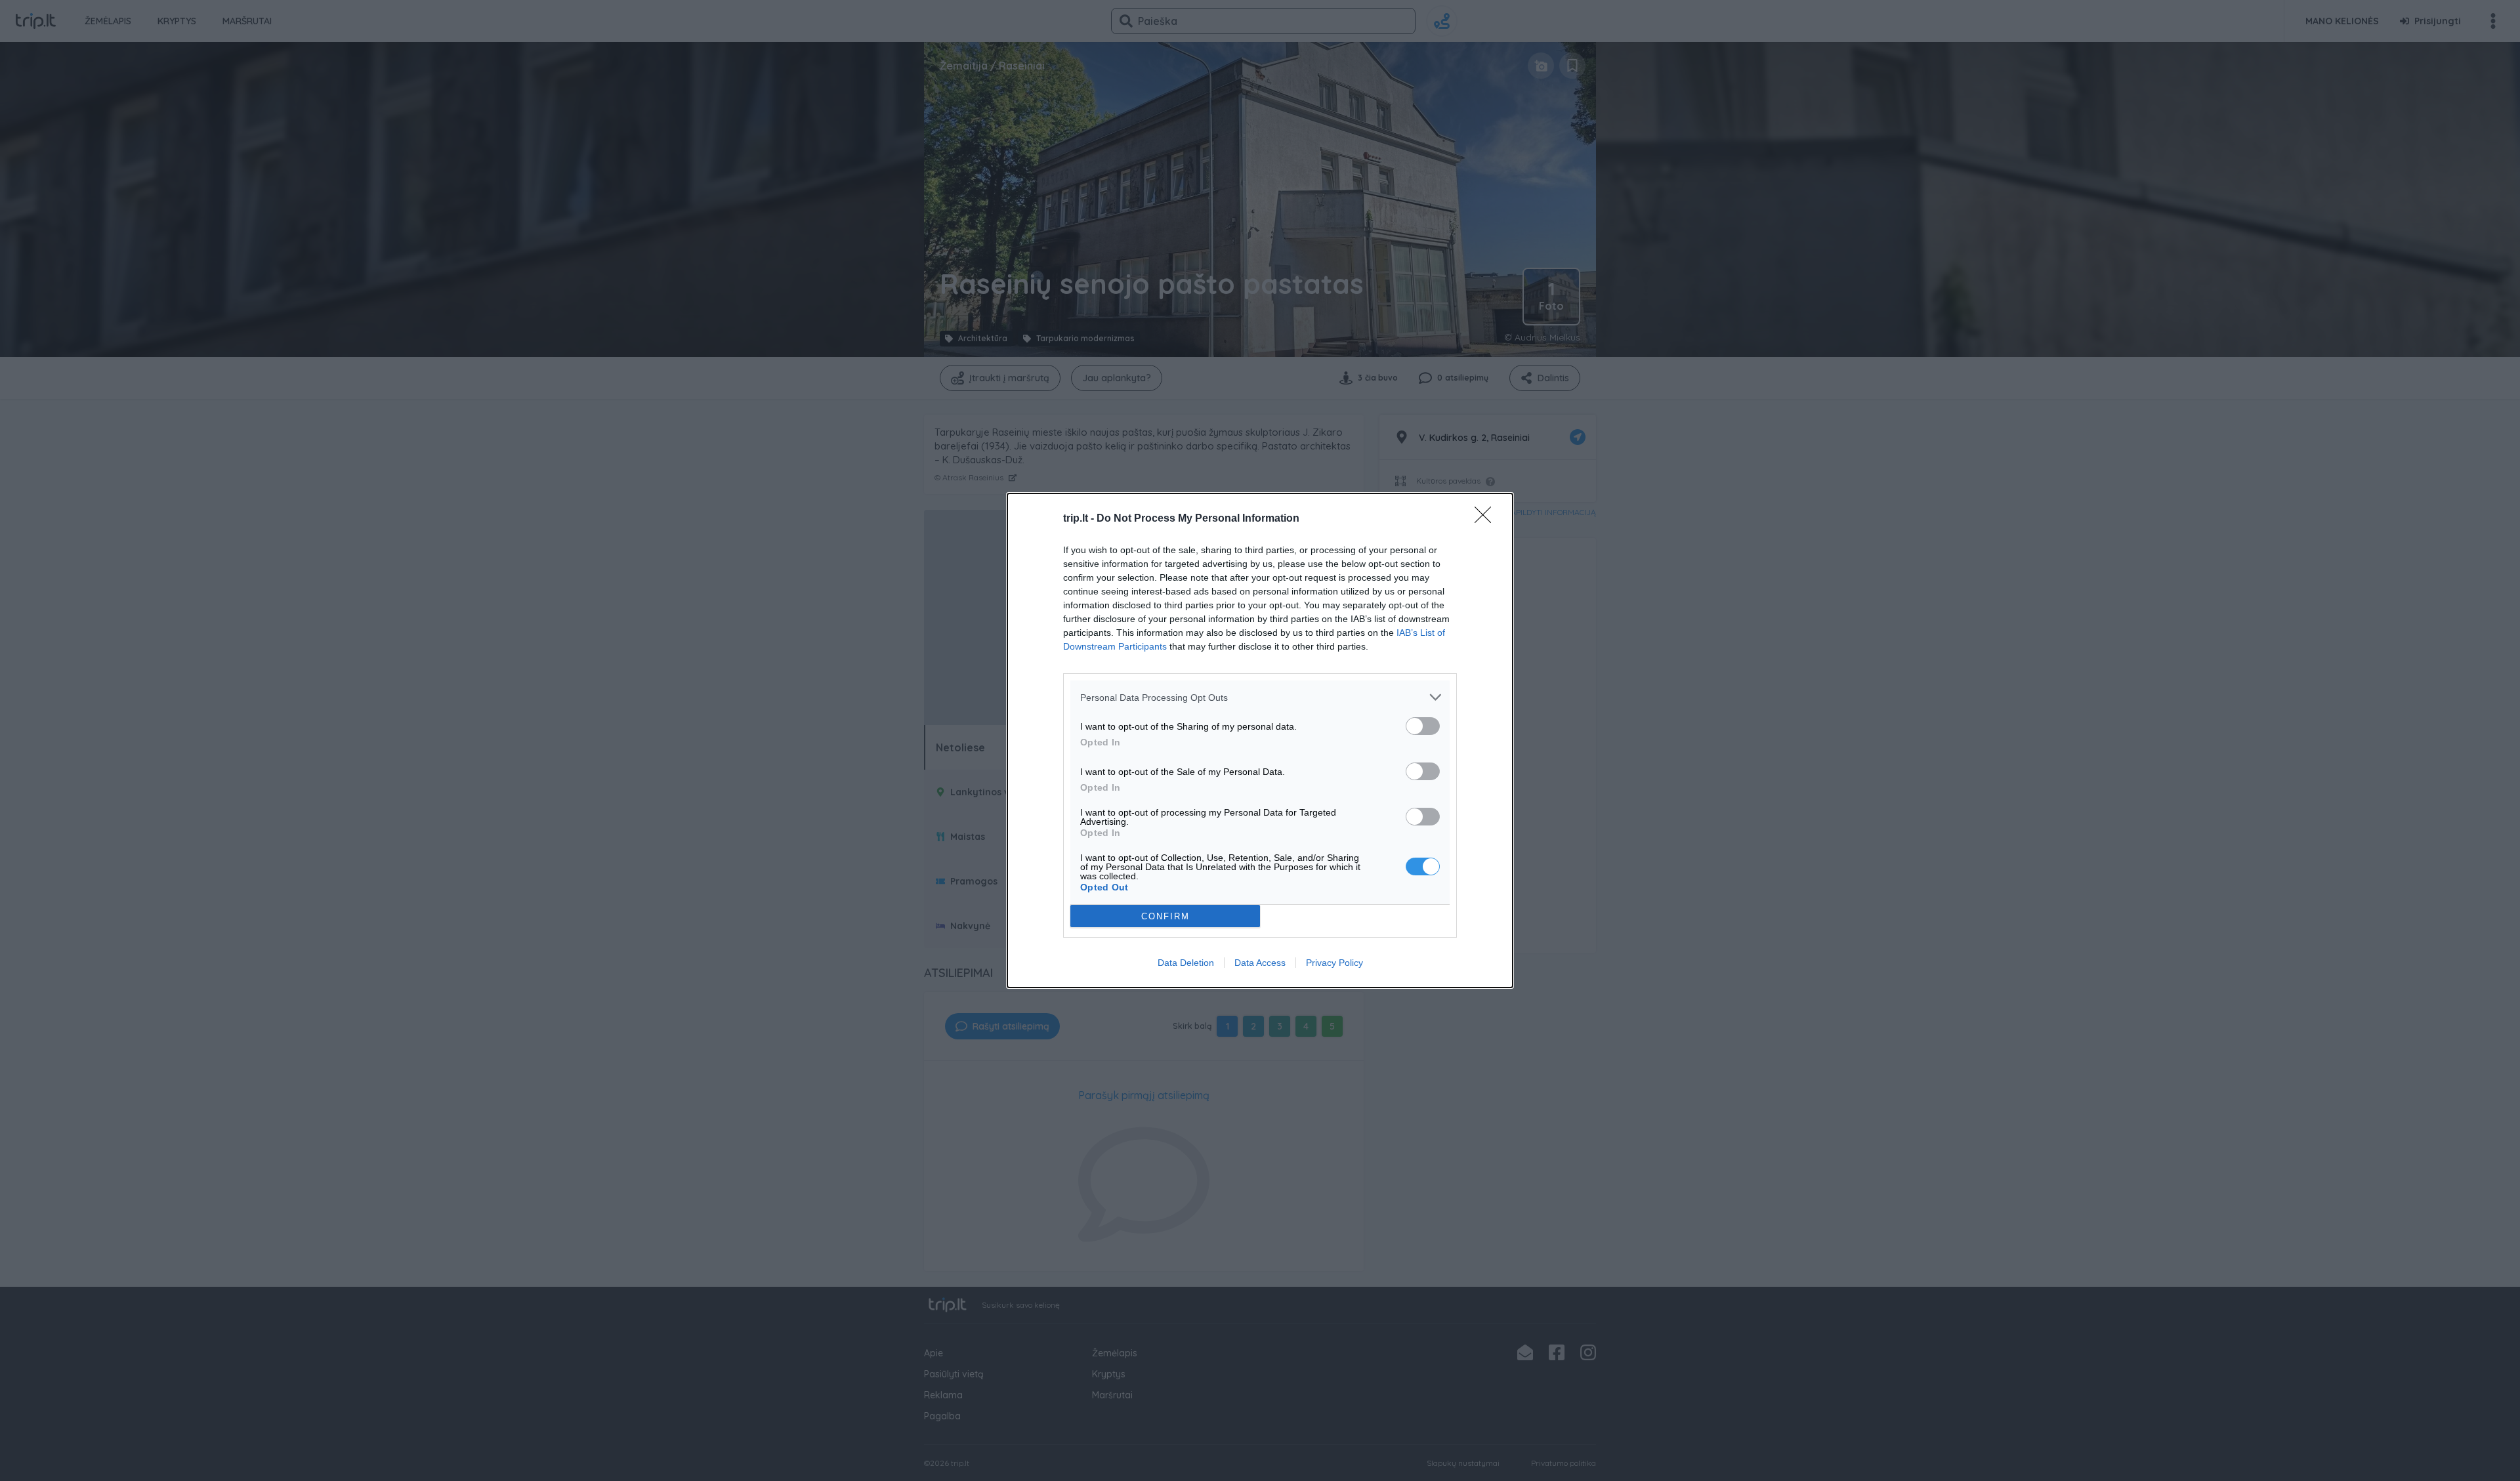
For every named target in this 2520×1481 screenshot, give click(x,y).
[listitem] (1260, 697)
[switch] (1423, 726)
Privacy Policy (1334, 963)
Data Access (1260, 963)
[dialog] (1260, 740)
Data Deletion (1186, 963)
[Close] (1487, 519)
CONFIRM (1165, 916)
